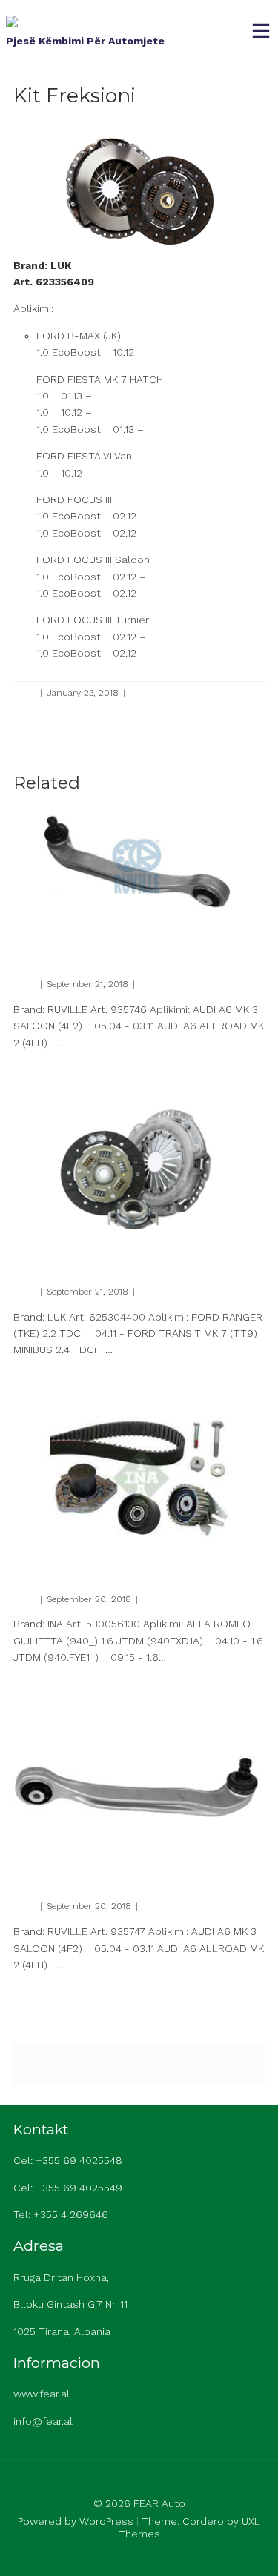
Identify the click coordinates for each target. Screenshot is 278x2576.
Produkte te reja (162, 693)
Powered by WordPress (76, 2521)
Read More (35, 1068)
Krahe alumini (59, 940)
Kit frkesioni (52, 1248)
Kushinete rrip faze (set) (91, 1555)
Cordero (203, 2521)
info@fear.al (43, 2421)
